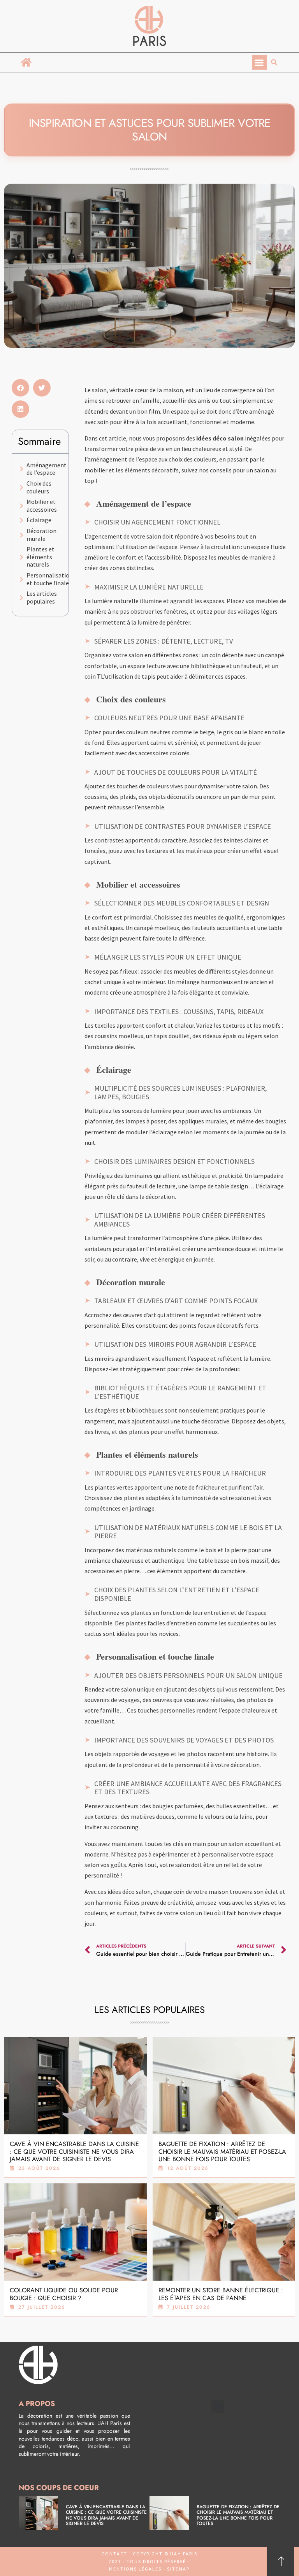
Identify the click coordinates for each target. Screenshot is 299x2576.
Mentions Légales (135, 2569)
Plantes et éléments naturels (40, 557)
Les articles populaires (42, 597)
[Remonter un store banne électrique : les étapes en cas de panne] (224, 2232)
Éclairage (39, 520)
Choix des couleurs (39, 487)
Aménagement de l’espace (47, 469)
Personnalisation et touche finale (50, 579)
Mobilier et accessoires (42, 506)
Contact (114, 2554)
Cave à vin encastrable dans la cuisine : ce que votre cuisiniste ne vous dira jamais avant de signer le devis (74, 2151)
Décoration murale (41, 535)
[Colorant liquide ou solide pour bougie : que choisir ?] (75, 2232)
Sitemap (178, 2569)
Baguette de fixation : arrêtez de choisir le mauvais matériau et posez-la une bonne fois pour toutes (222, 2151)
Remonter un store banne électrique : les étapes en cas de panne (221, 2294)
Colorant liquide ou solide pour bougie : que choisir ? (64, 2294)
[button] (259, 62)
